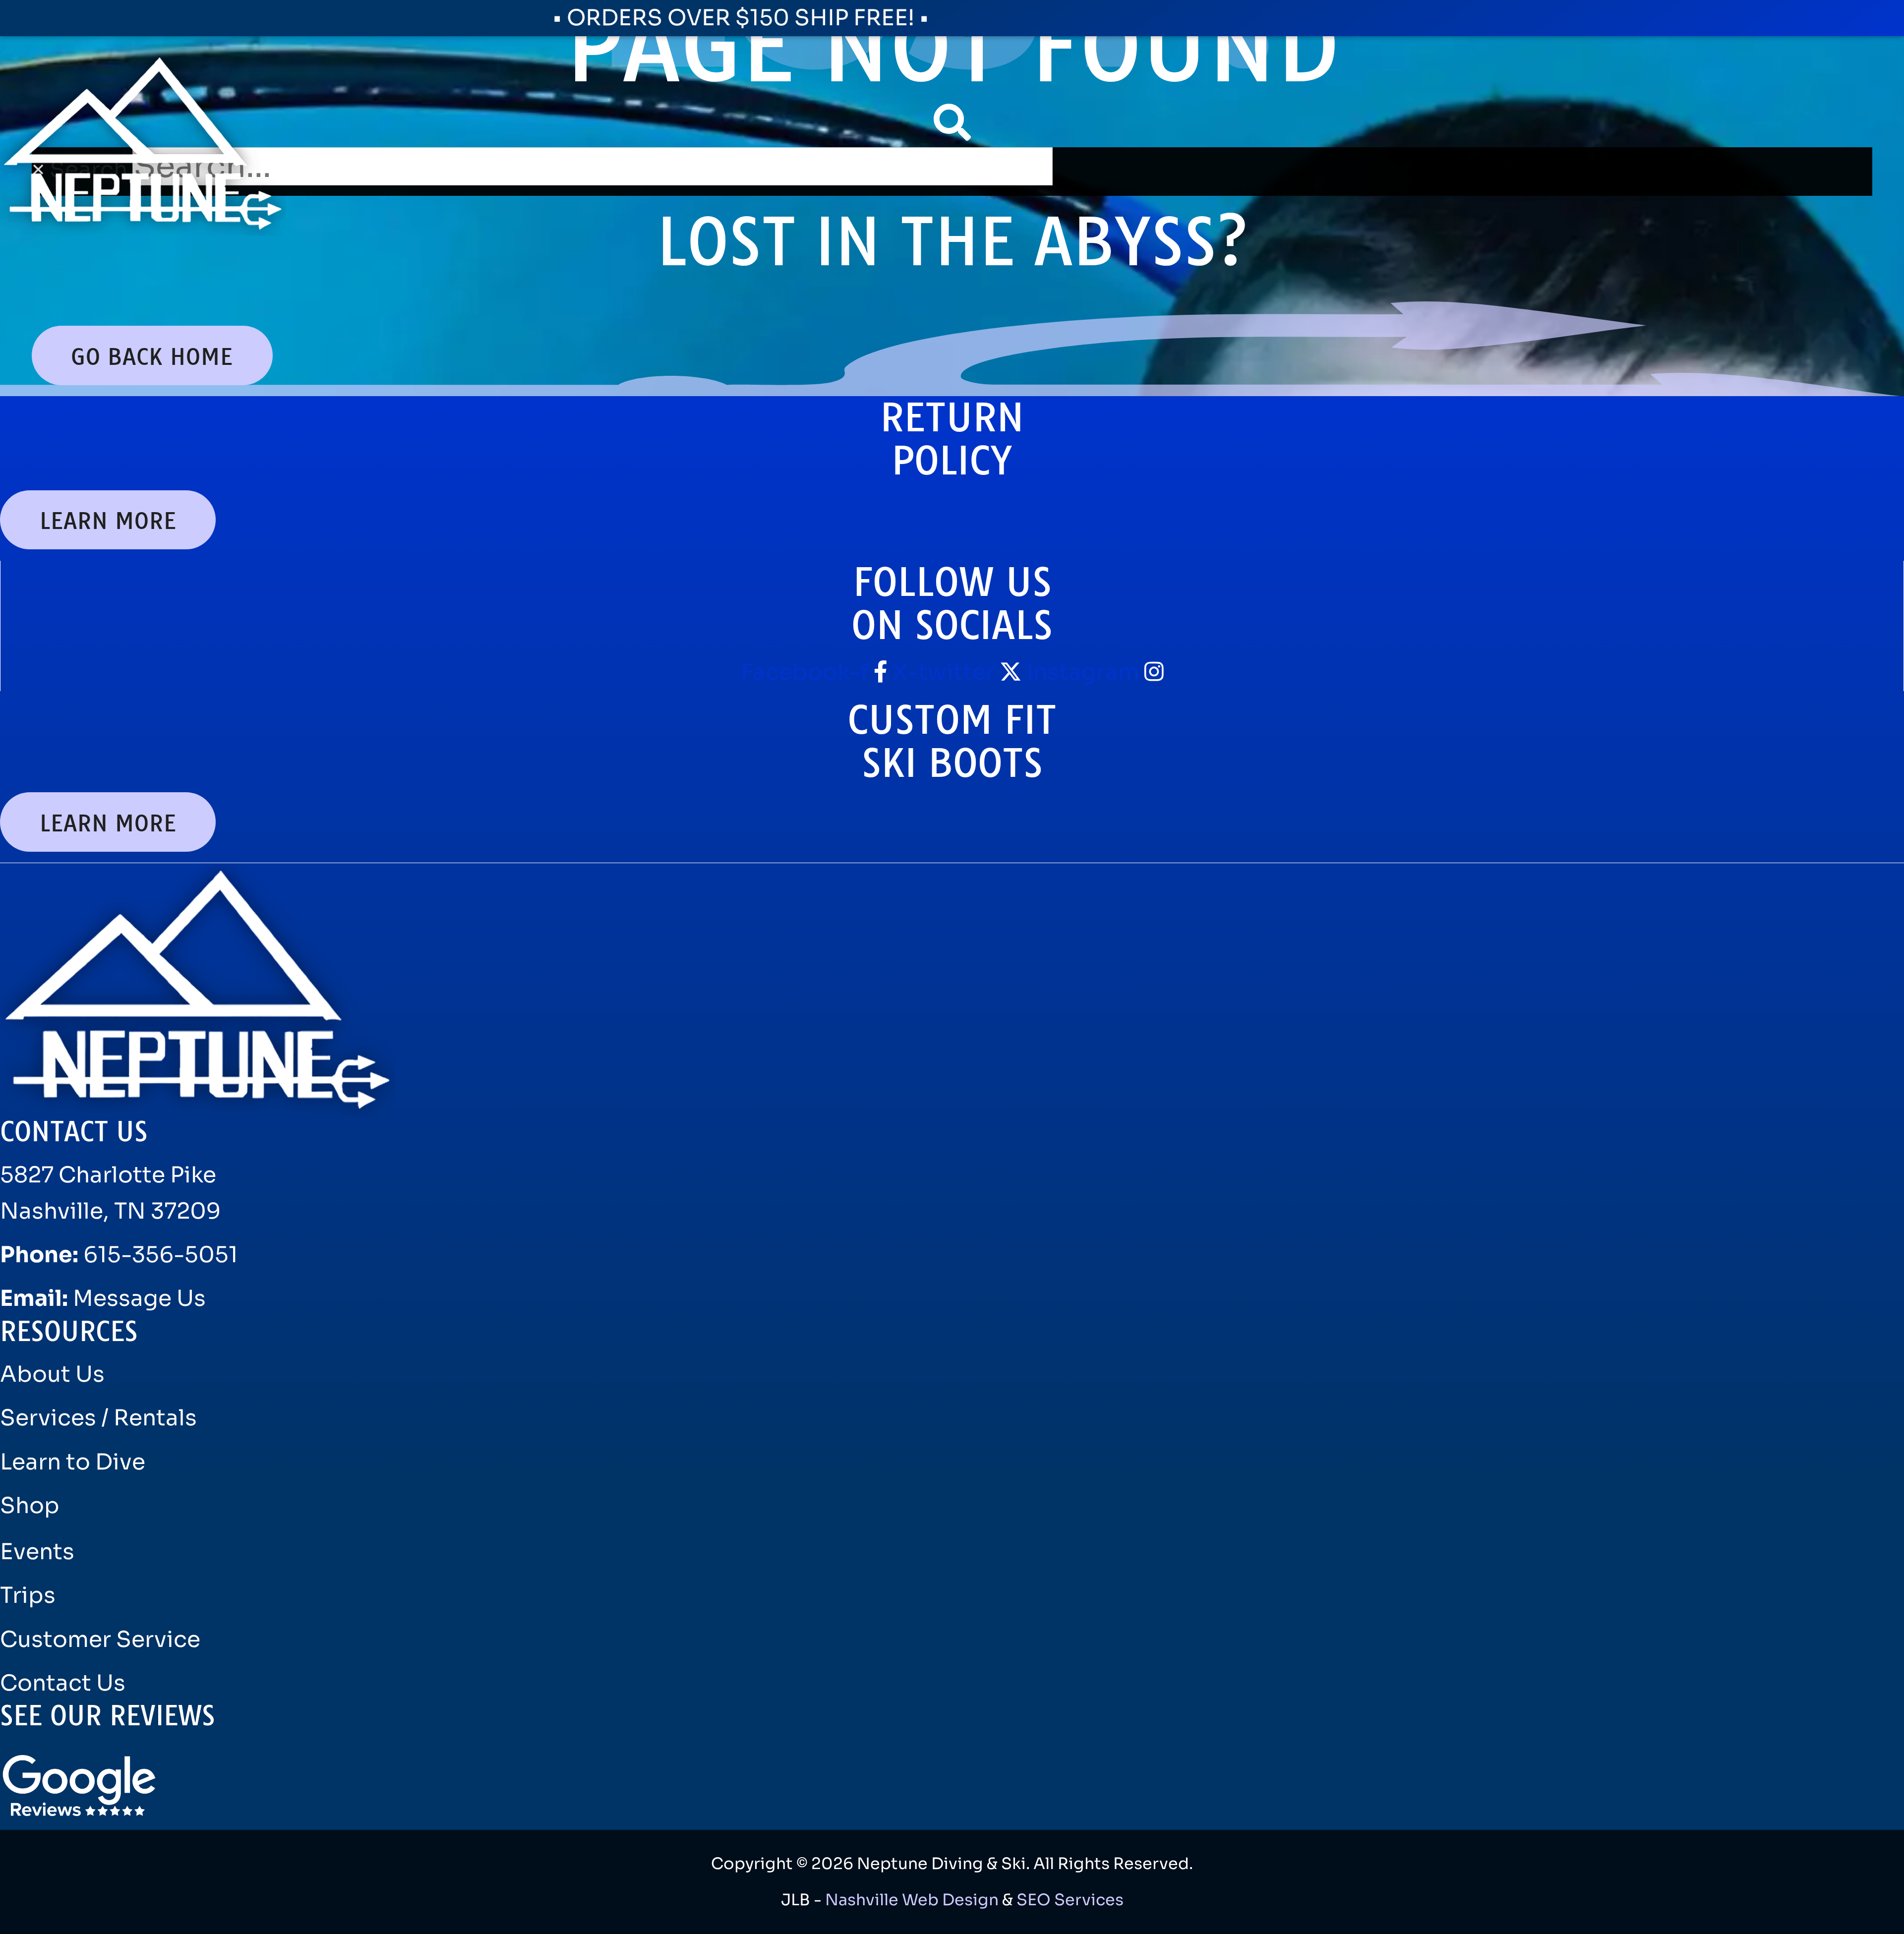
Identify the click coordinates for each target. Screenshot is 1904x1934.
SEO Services (1070, 1900)
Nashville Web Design (912, 1900)
